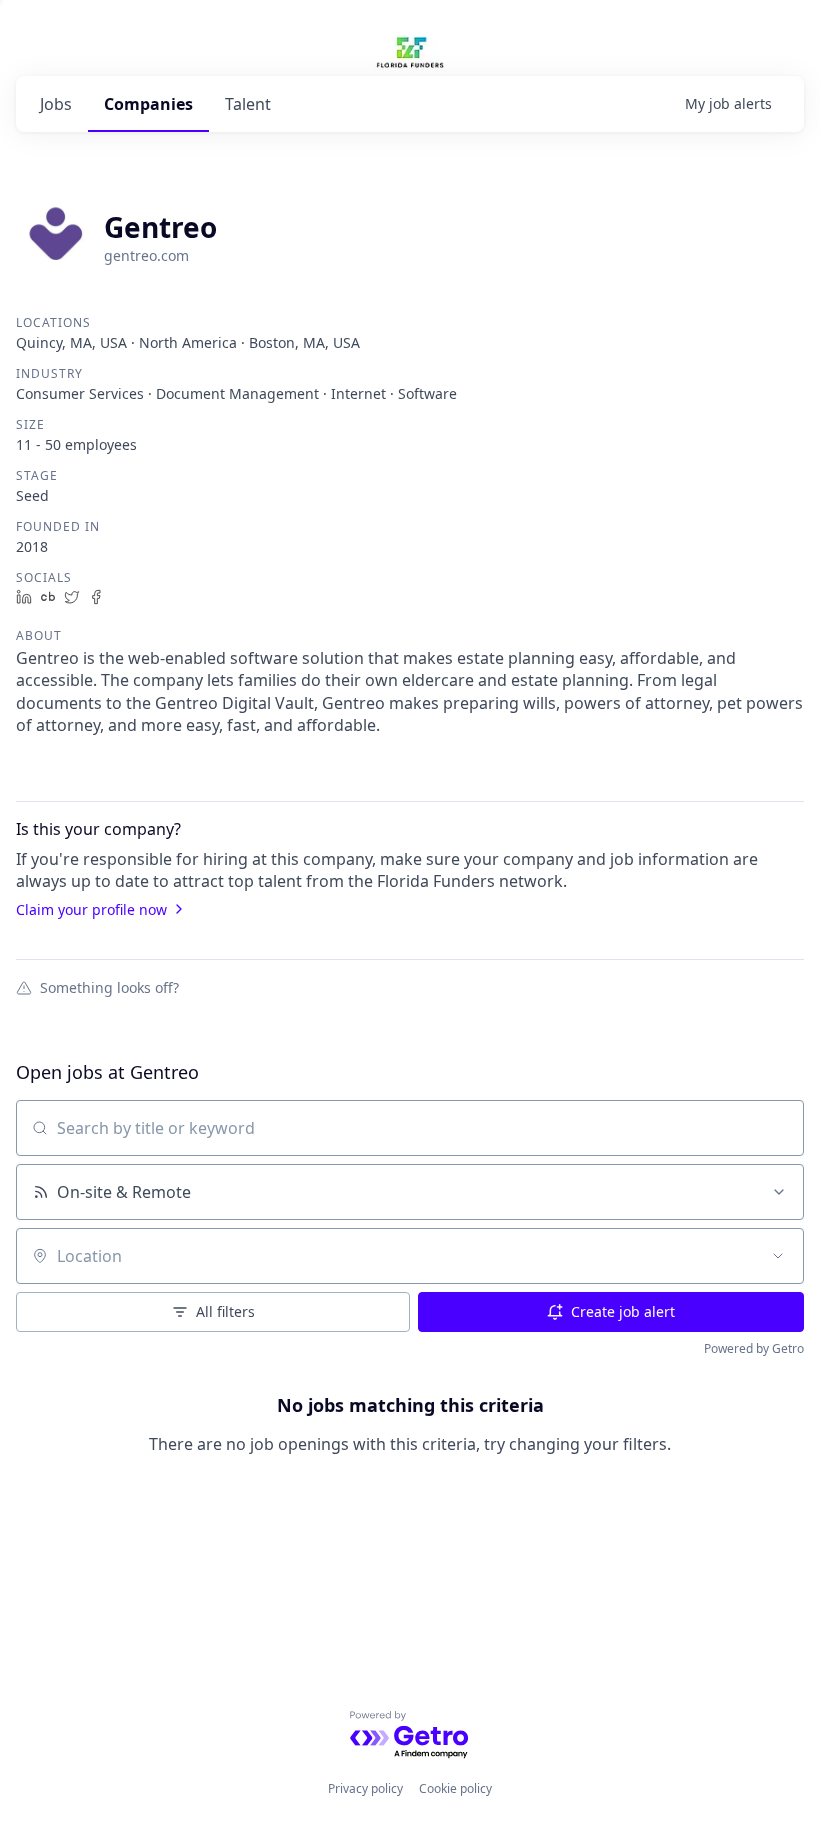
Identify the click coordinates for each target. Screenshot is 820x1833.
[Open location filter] (778, 1256)
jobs (56, 104)
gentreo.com (146, 255)
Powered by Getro (754, 1348)
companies (148, 104)
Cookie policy (455, 1788)
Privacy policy (365, 1788)
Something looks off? (109, 987)
